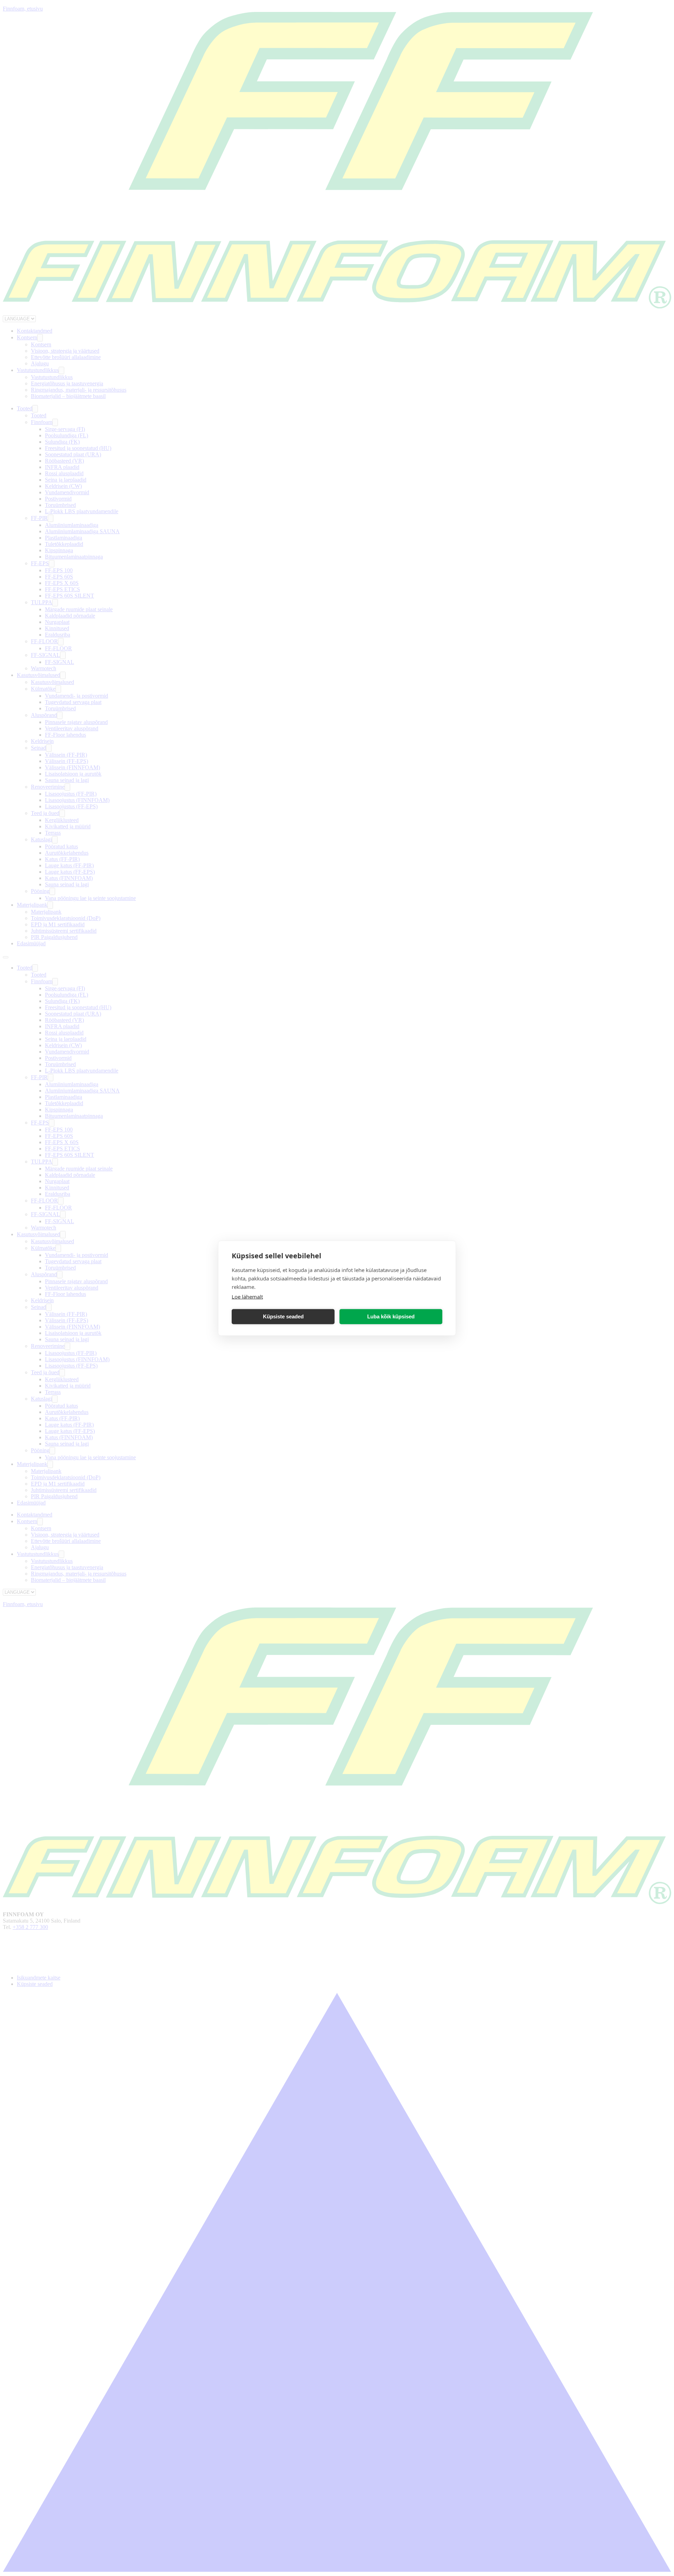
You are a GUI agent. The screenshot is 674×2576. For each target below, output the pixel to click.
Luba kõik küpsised (391, 1316)
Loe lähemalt (247, 1296)
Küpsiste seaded (283, 1316)
